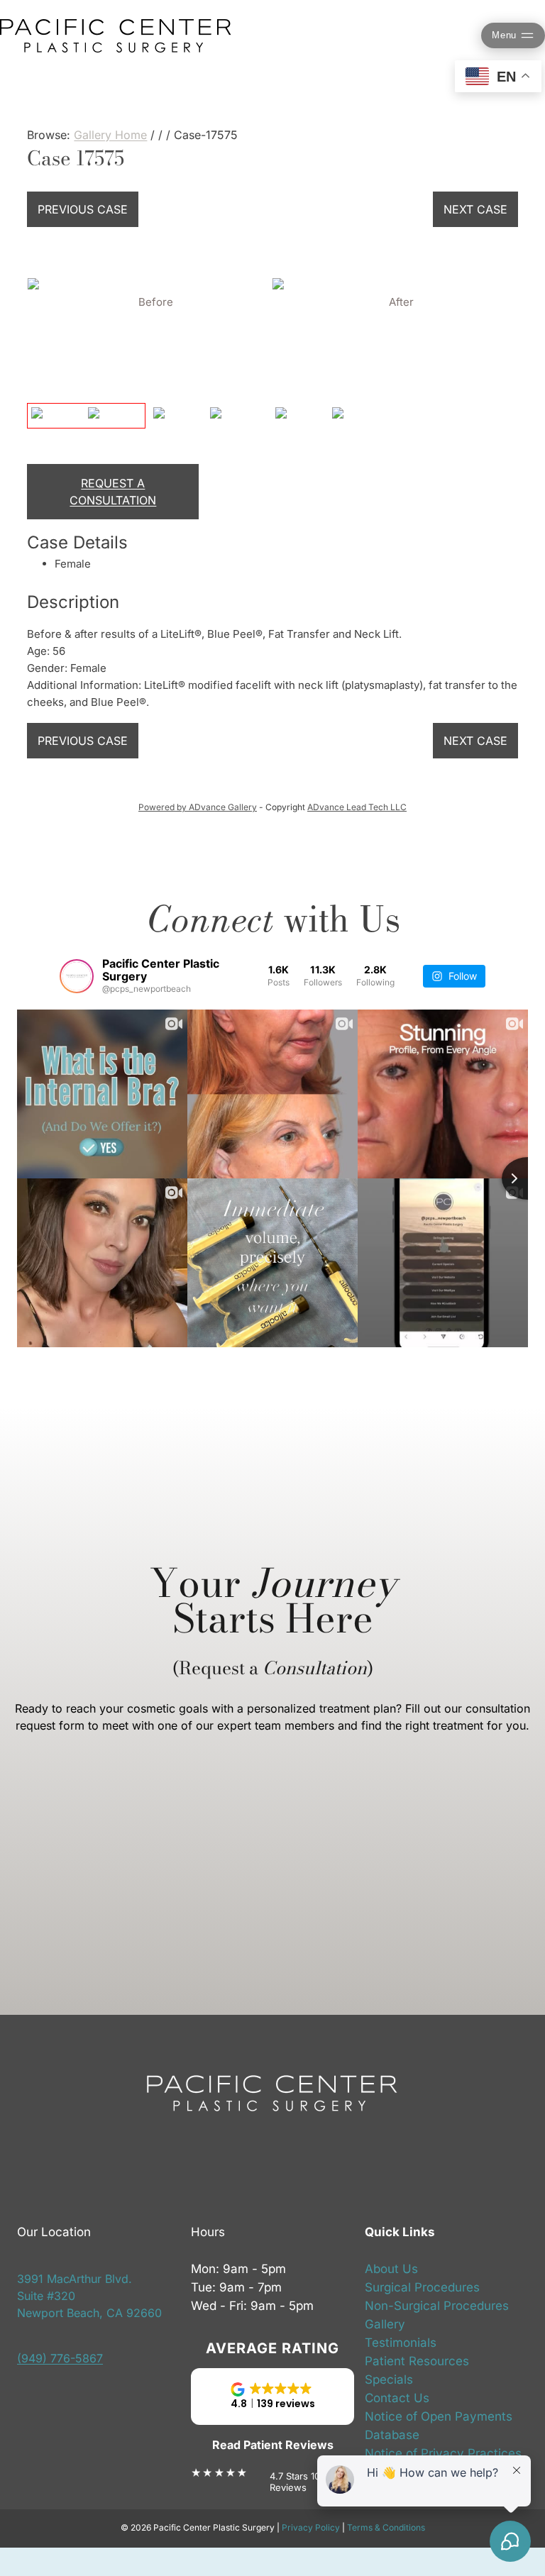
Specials (389, 2379)
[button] (272, 2397)
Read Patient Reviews (273, 2445)
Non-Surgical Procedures (437, 2306)
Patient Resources (417, 2361)
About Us (391, 2269)
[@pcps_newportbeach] (77, 976)
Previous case (83, 209)
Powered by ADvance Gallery (198, 807)
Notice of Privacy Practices (443, 2453)
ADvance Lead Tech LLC (357, 807)
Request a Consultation (113, 492)
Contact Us (397, 2398)
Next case (475, 209)
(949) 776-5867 (60, 2358)
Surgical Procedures (422, 2287)
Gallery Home (110, 135)
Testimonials (401, 2343)
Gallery (385, 2324)
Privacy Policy (311, 2527)
